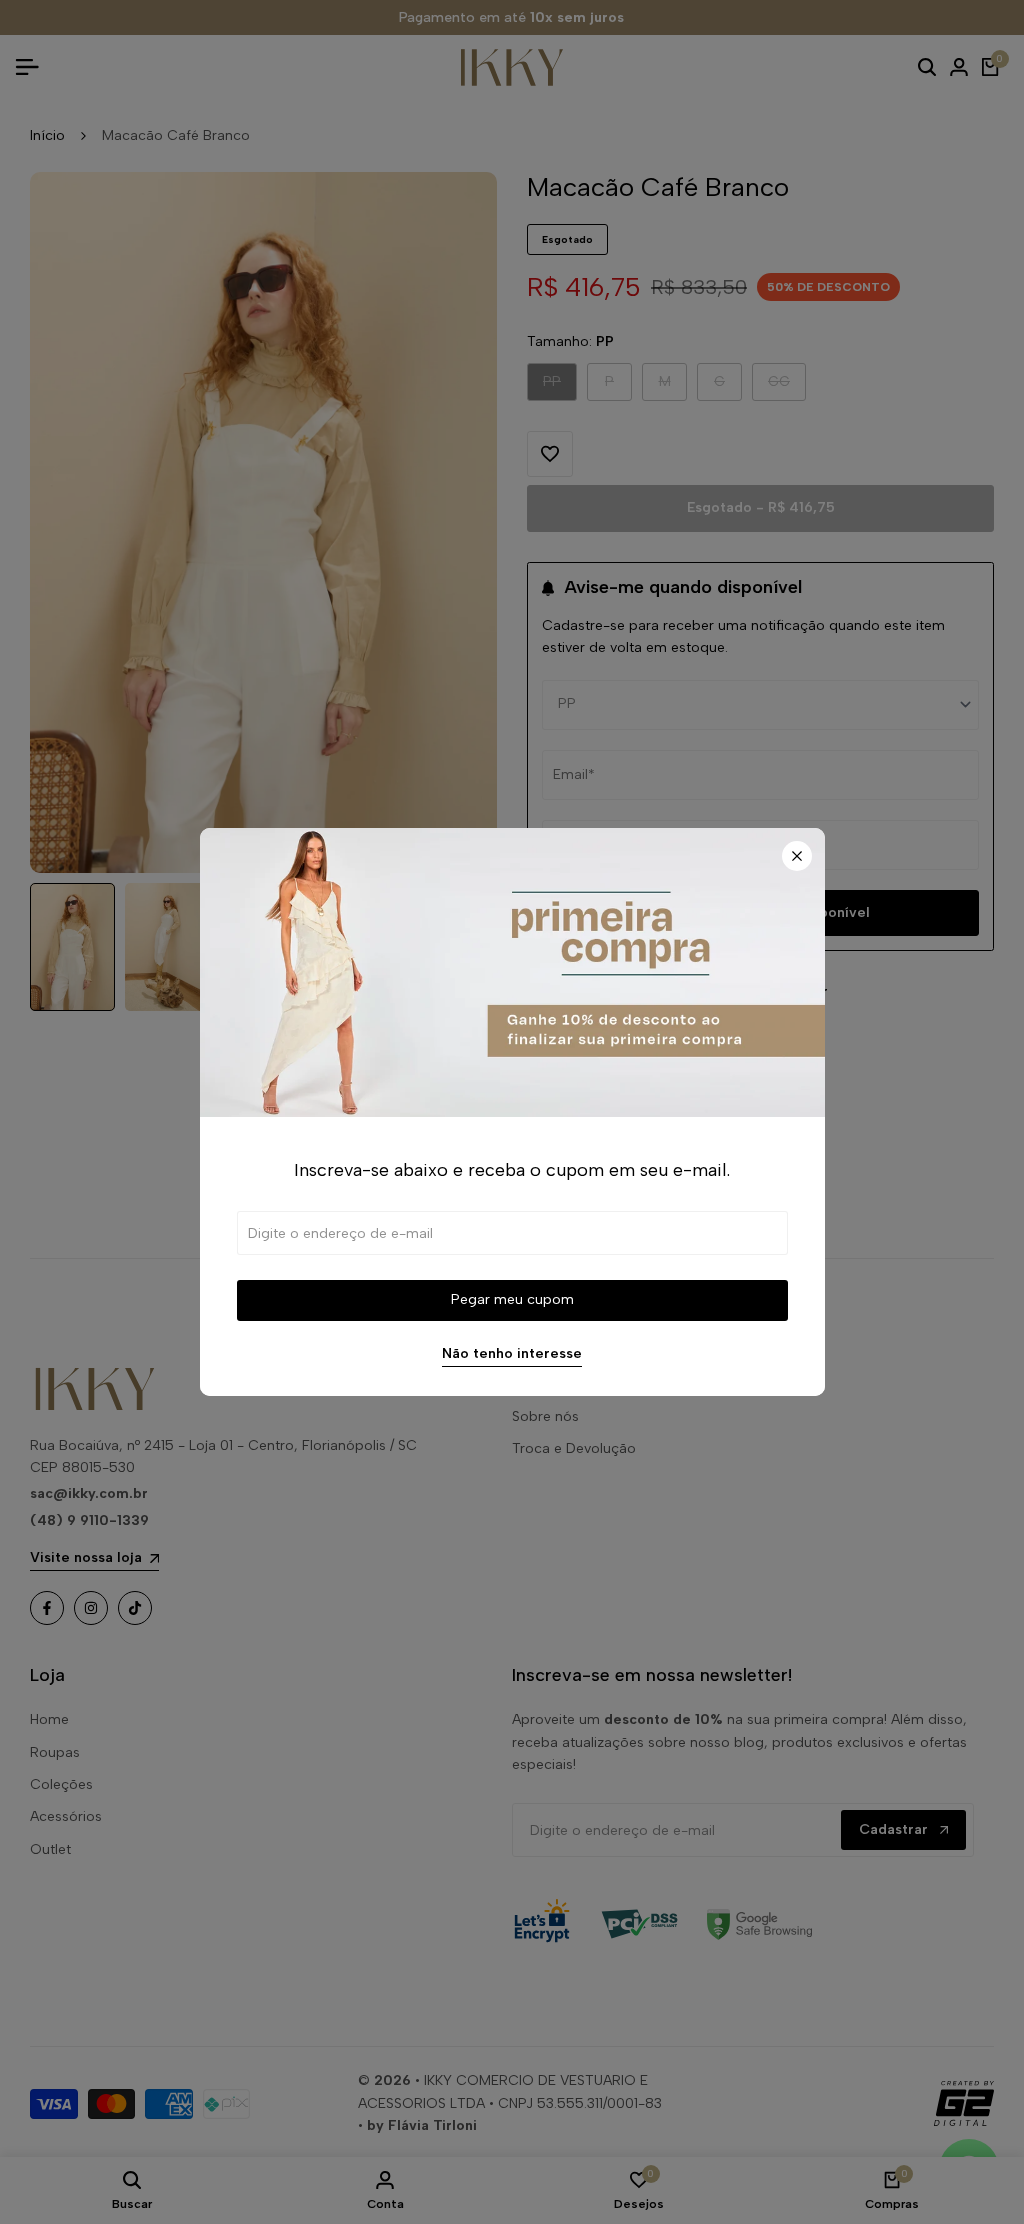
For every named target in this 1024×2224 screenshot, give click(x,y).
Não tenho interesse (512, 1354)
